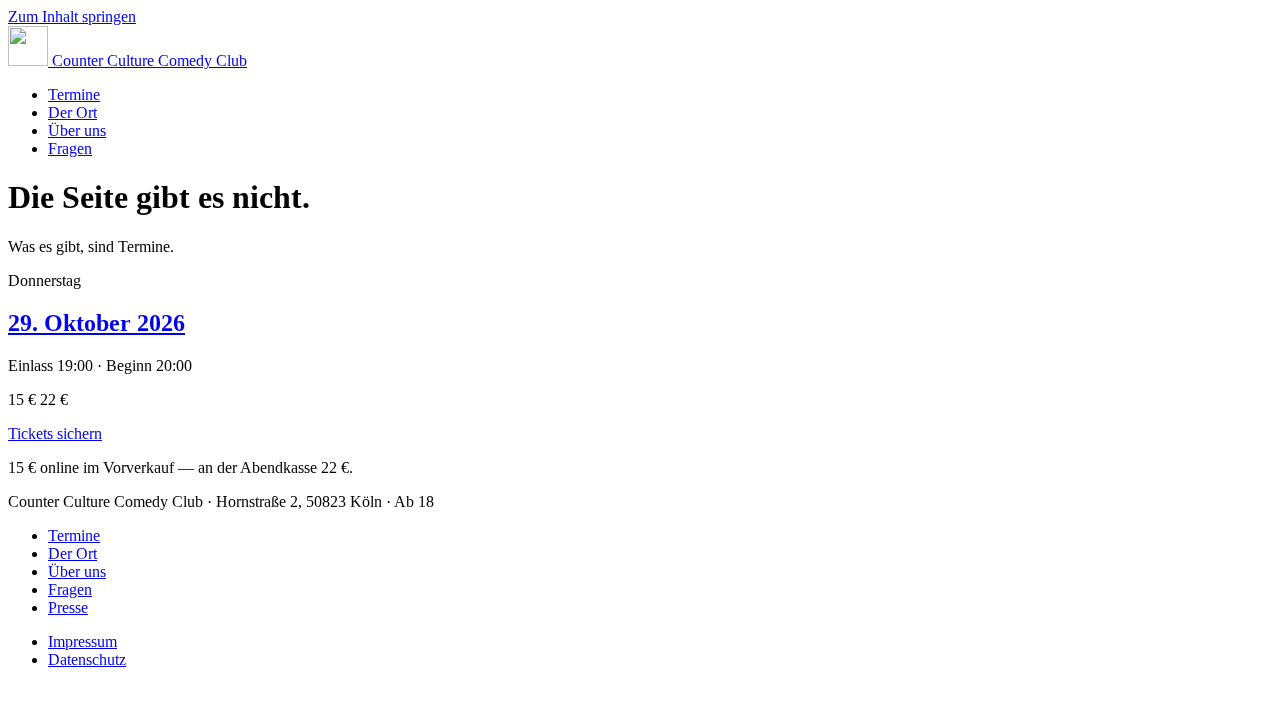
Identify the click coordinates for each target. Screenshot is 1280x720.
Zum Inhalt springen (72, 16)
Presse (68, 607)
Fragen (70, 148)
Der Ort (72, 112)
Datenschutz (87, 659)
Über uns (77, 130)
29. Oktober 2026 (96, 323)
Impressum (82, 641)
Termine (74, 94)
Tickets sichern (55, 433)
